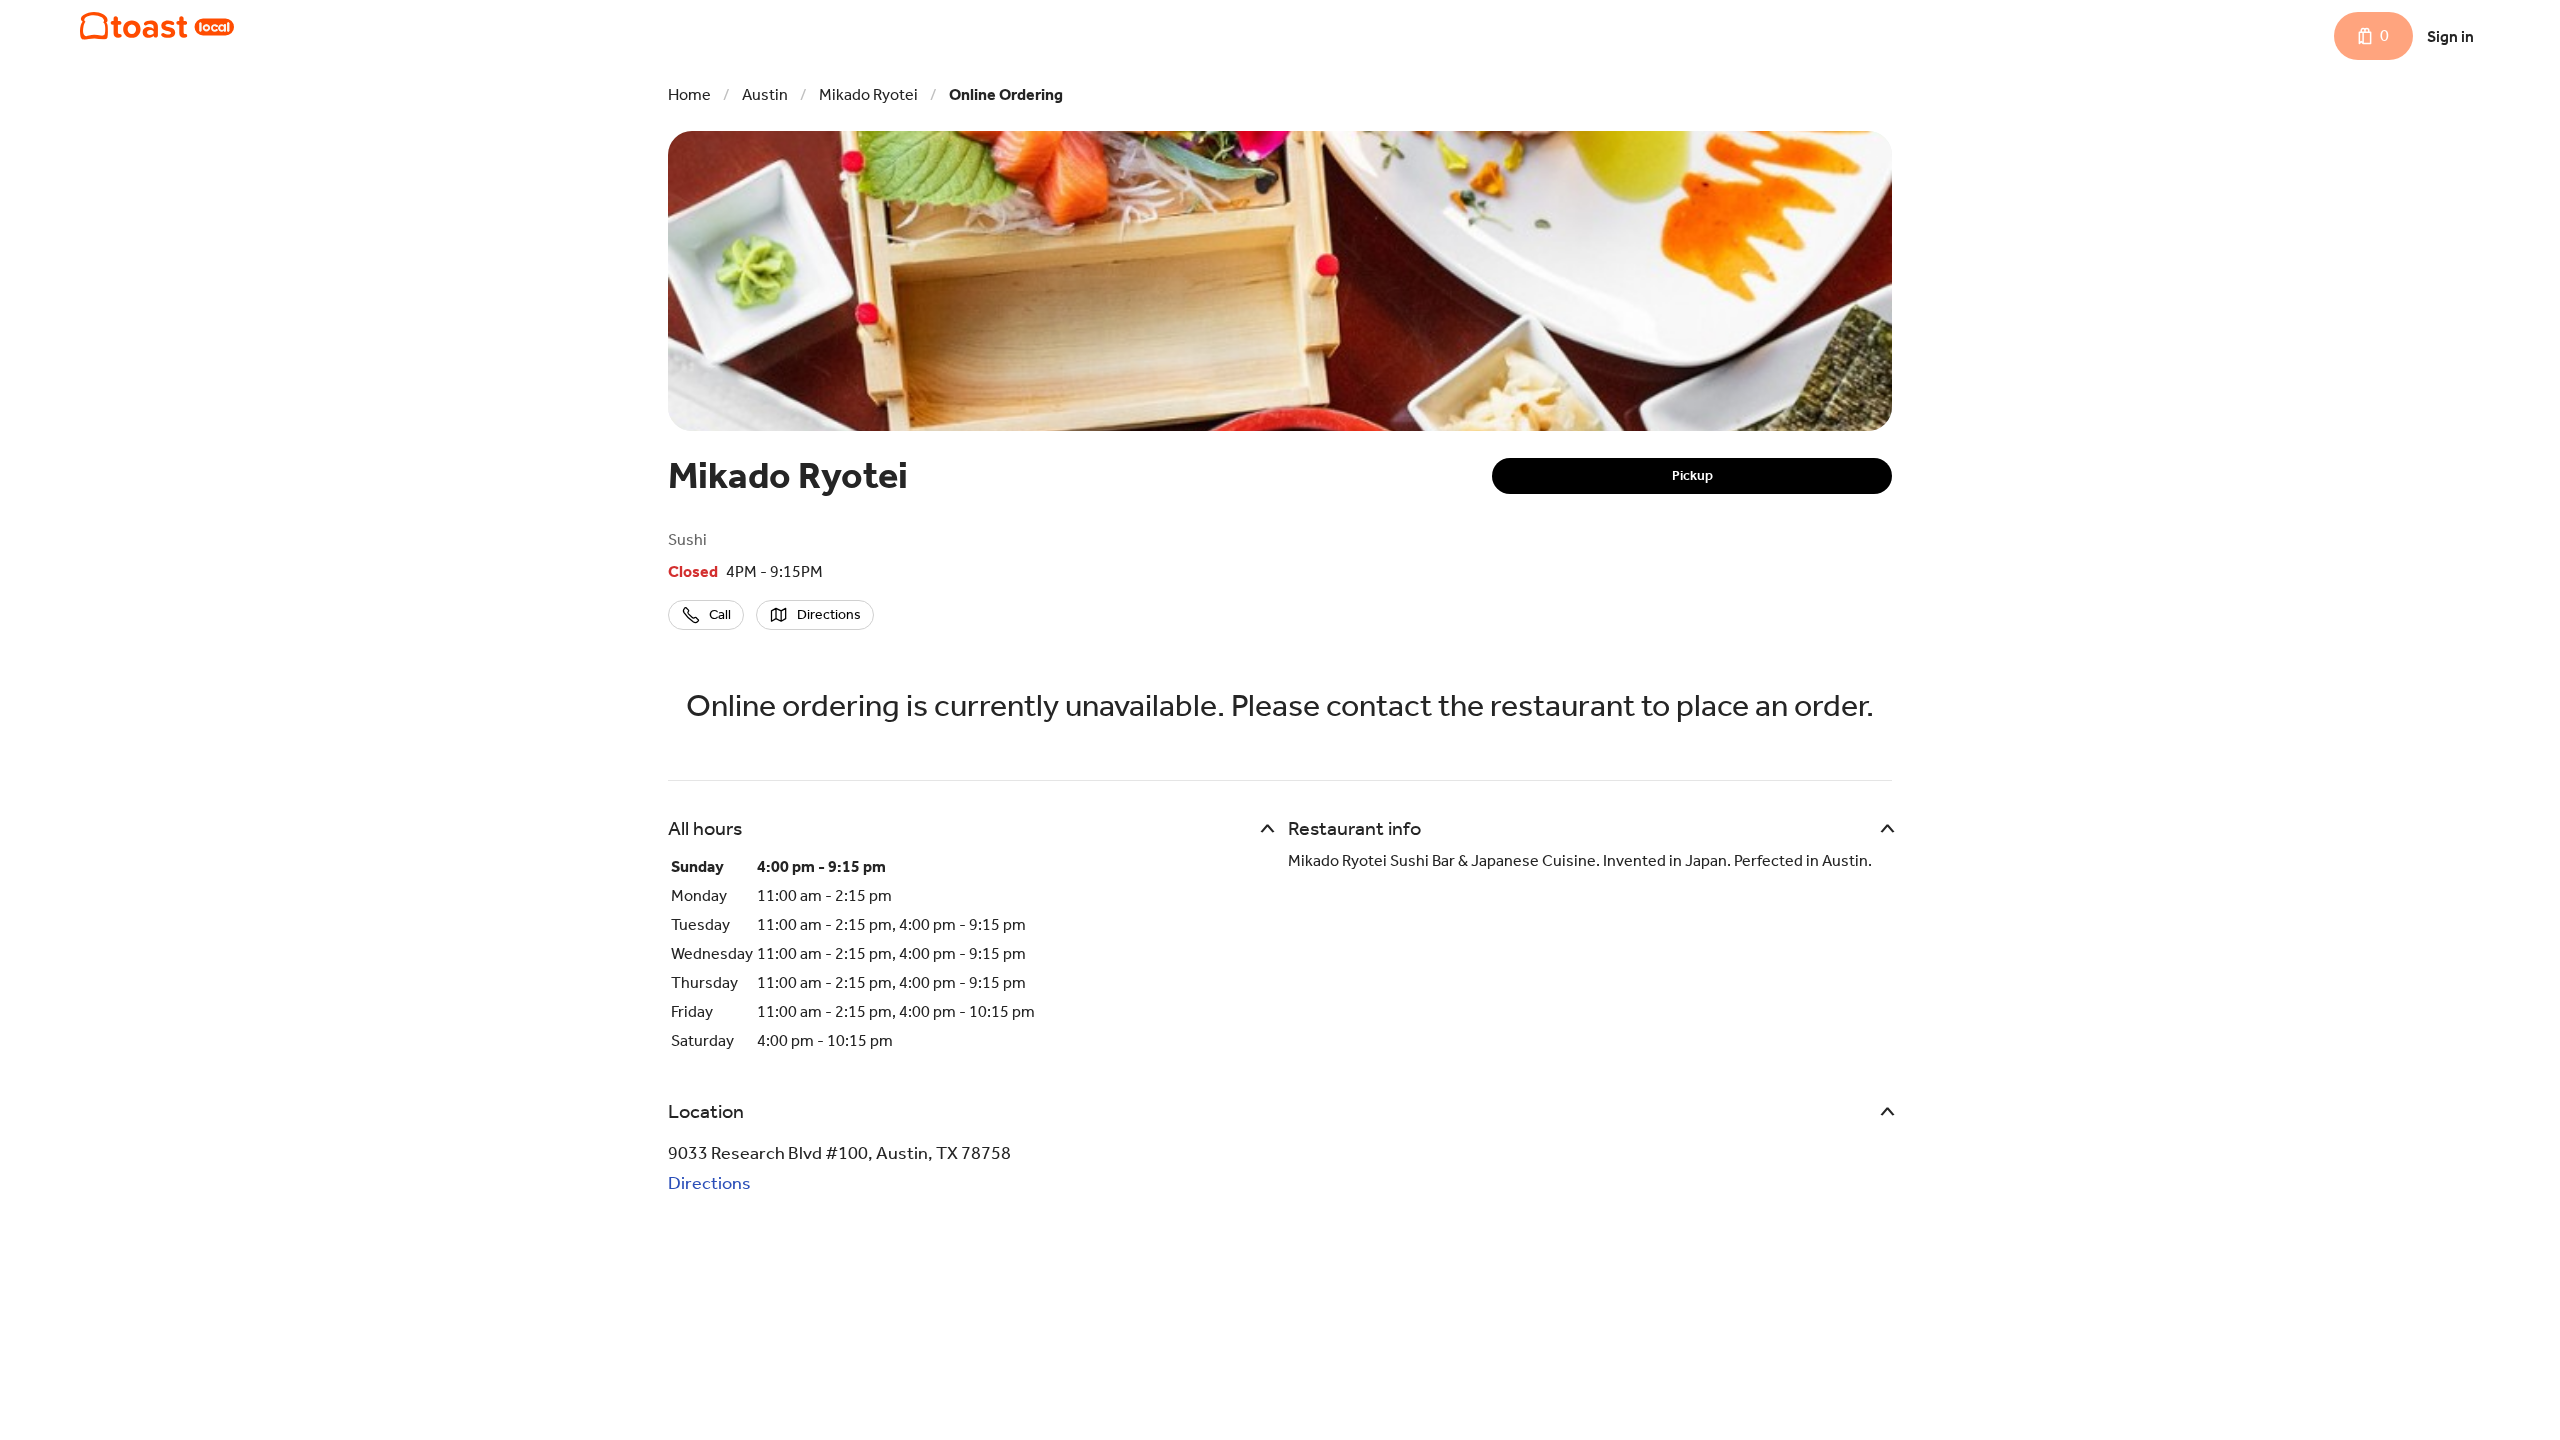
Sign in (2450, 36)
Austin (765, 94)
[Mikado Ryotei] (157, 26)
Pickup (1692, 475)
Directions (709, 1183)
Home (689, 94)
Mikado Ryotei (868, 94)
